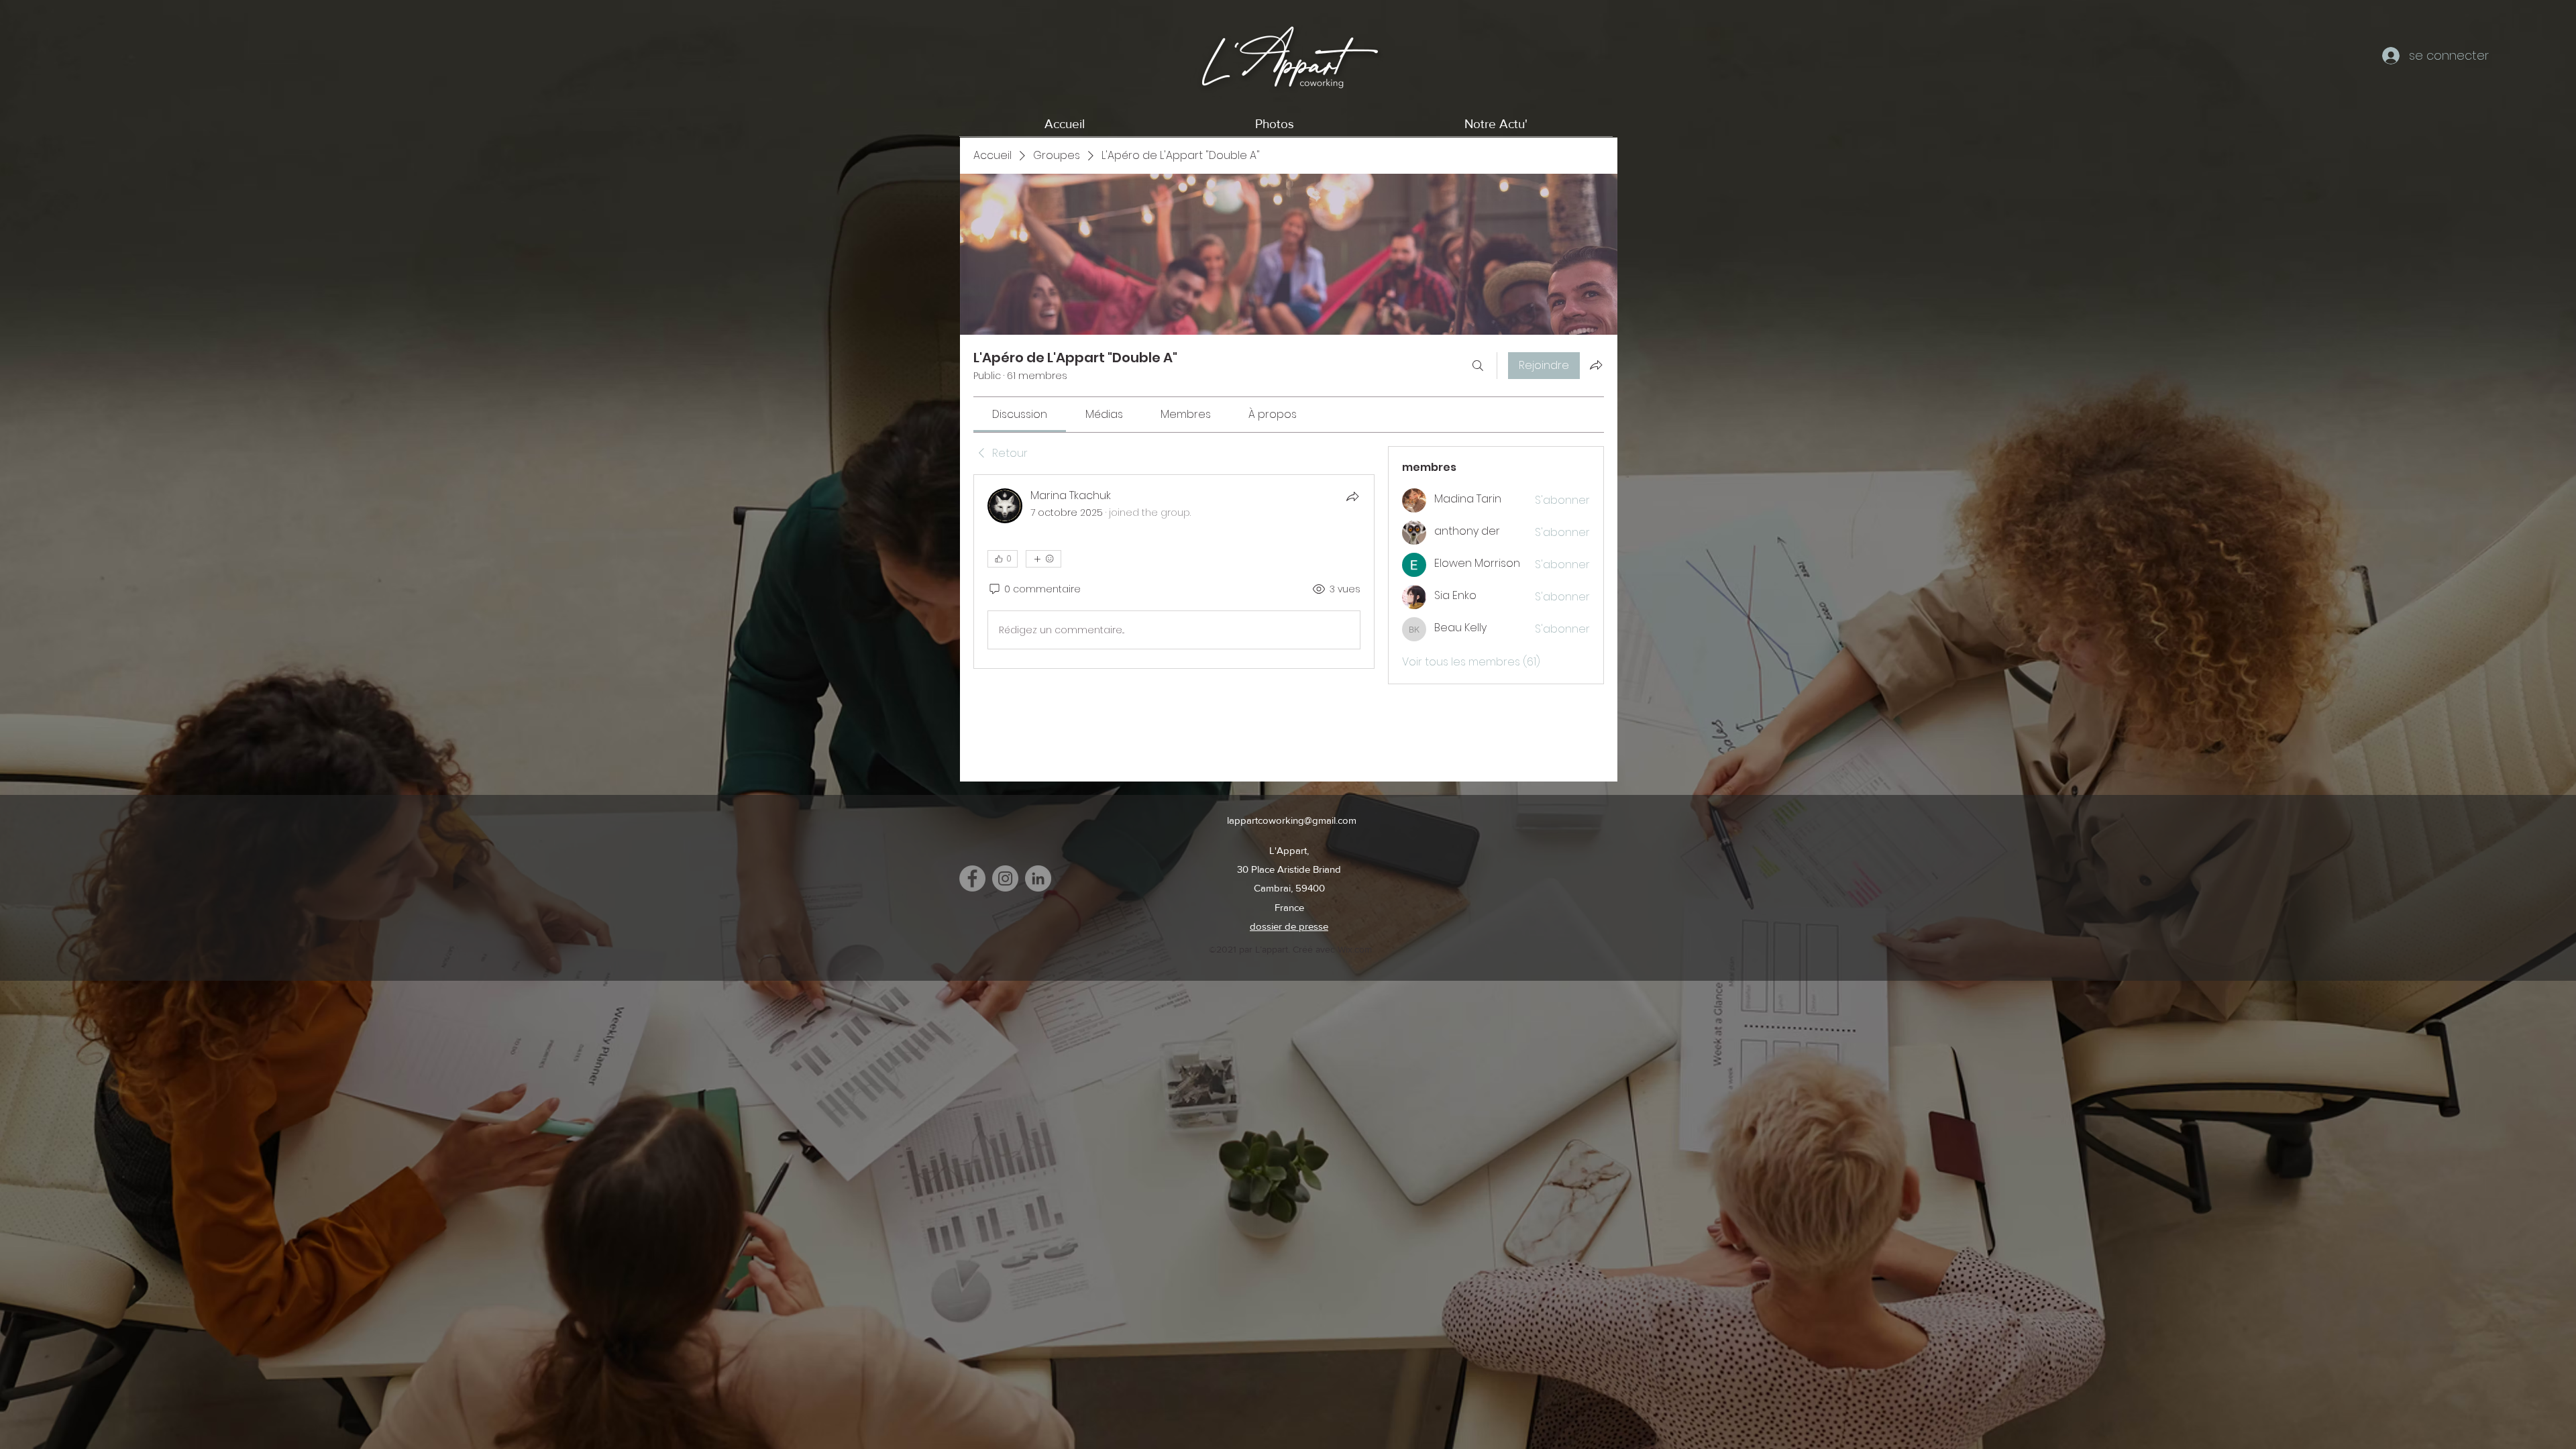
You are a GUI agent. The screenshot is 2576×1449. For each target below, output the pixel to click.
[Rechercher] (1478, 366)
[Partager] (1352, 496)
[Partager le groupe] (1596, 365)
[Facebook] (972, 878)
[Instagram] (1005, 878)
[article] (1174, 572)
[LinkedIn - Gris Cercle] (1038, 878)
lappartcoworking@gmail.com (1292, 820)
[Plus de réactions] (1043, 559)
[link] (1020, 414)
